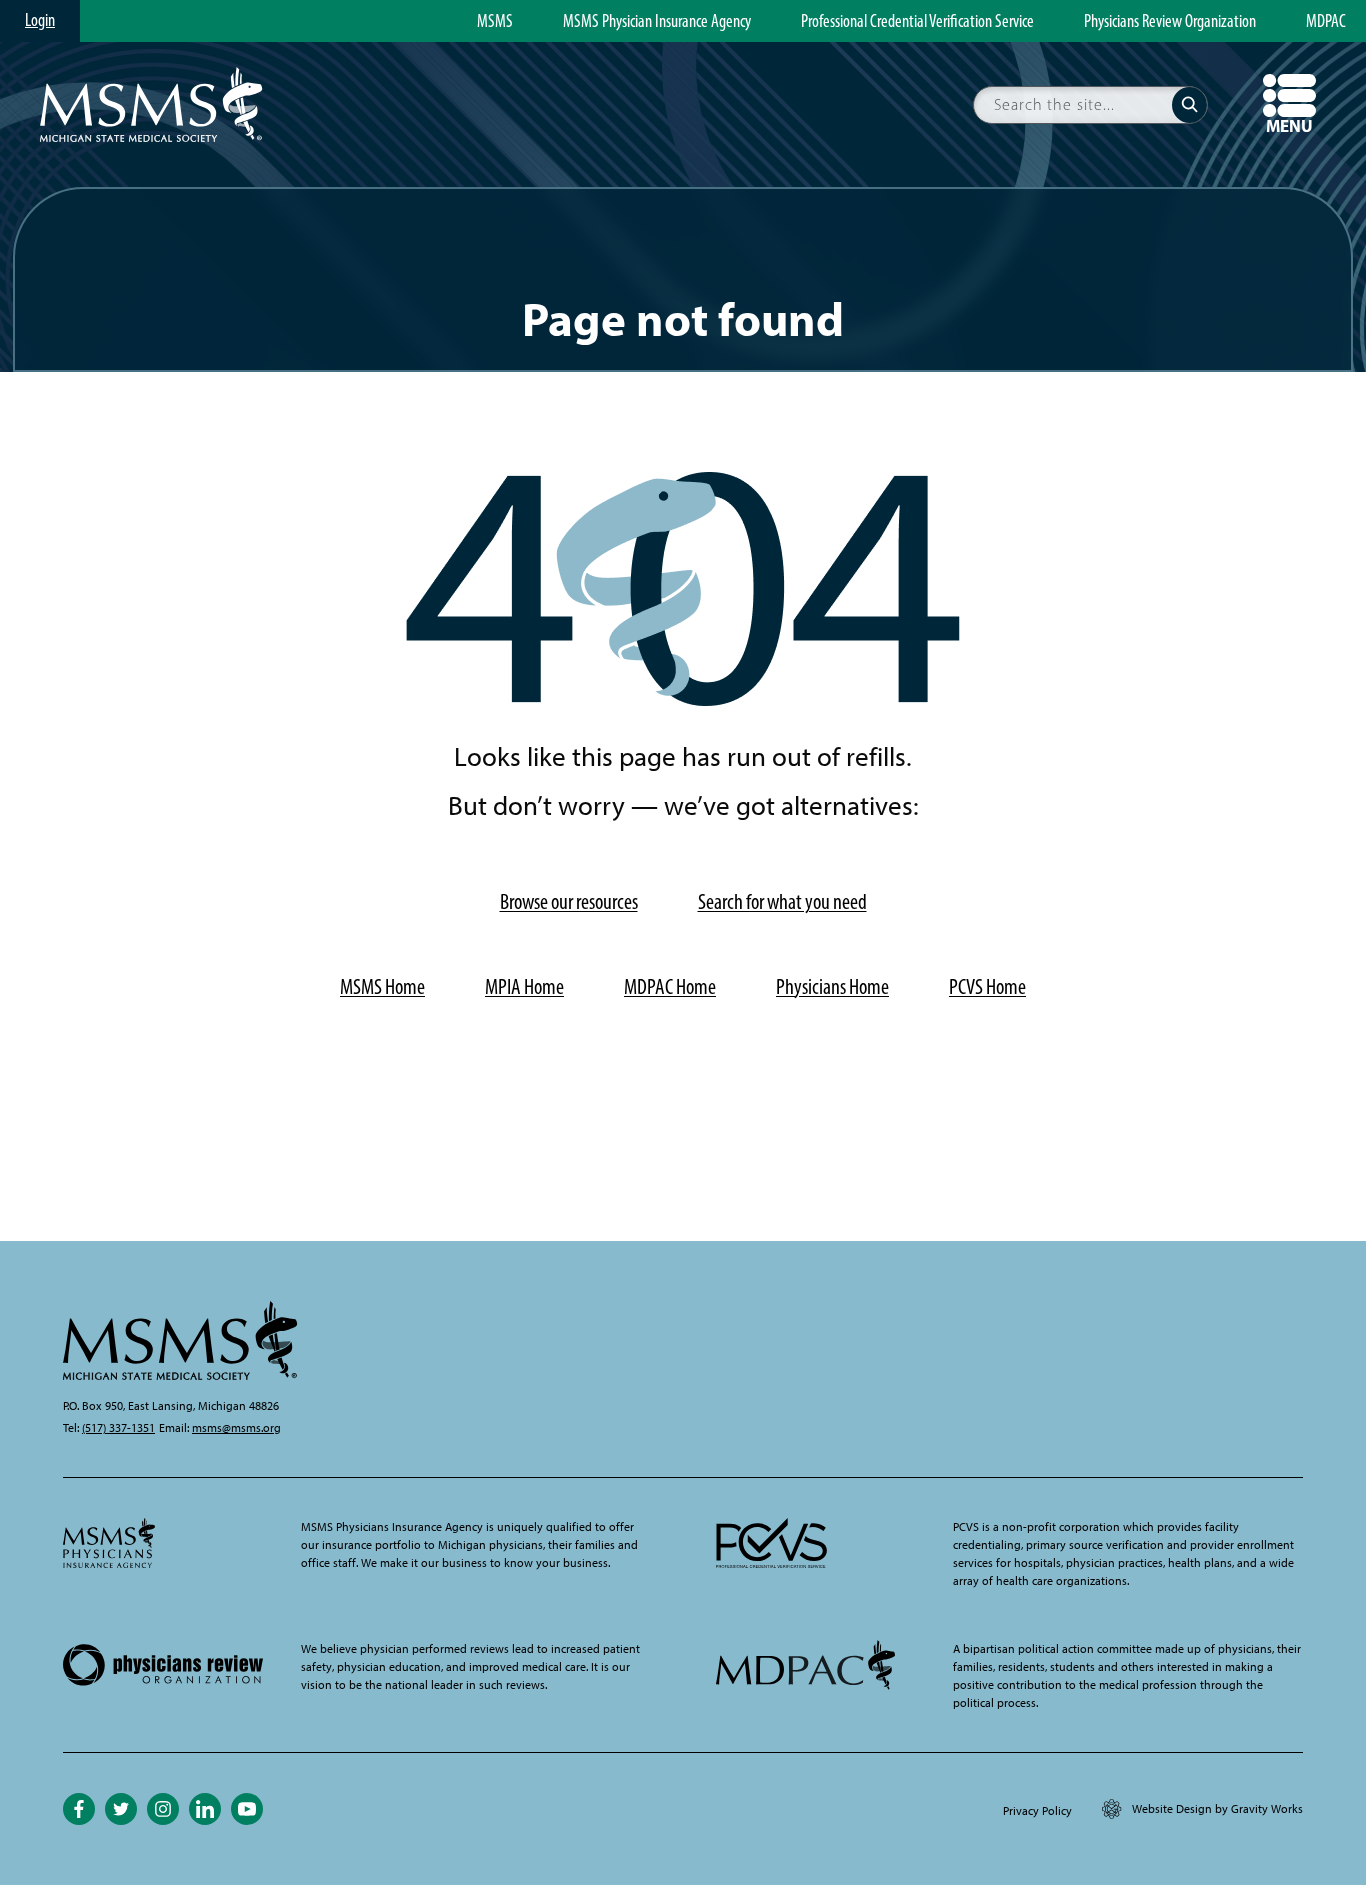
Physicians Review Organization (1170, 22)
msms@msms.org (236, 1428)
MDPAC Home (670, 986)
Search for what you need (782, 901)
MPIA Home (524, 986)
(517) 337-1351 (118, 1428)
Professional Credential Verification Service (917, 22)
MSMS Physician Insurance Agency (657, 22)
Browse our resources (569, 901)
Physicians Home (832, 986)
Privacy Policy (1037, 1811)
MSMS (495, 22)
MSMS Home (382, 986)
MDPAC (1326, 22)
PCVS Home (987, 986)
